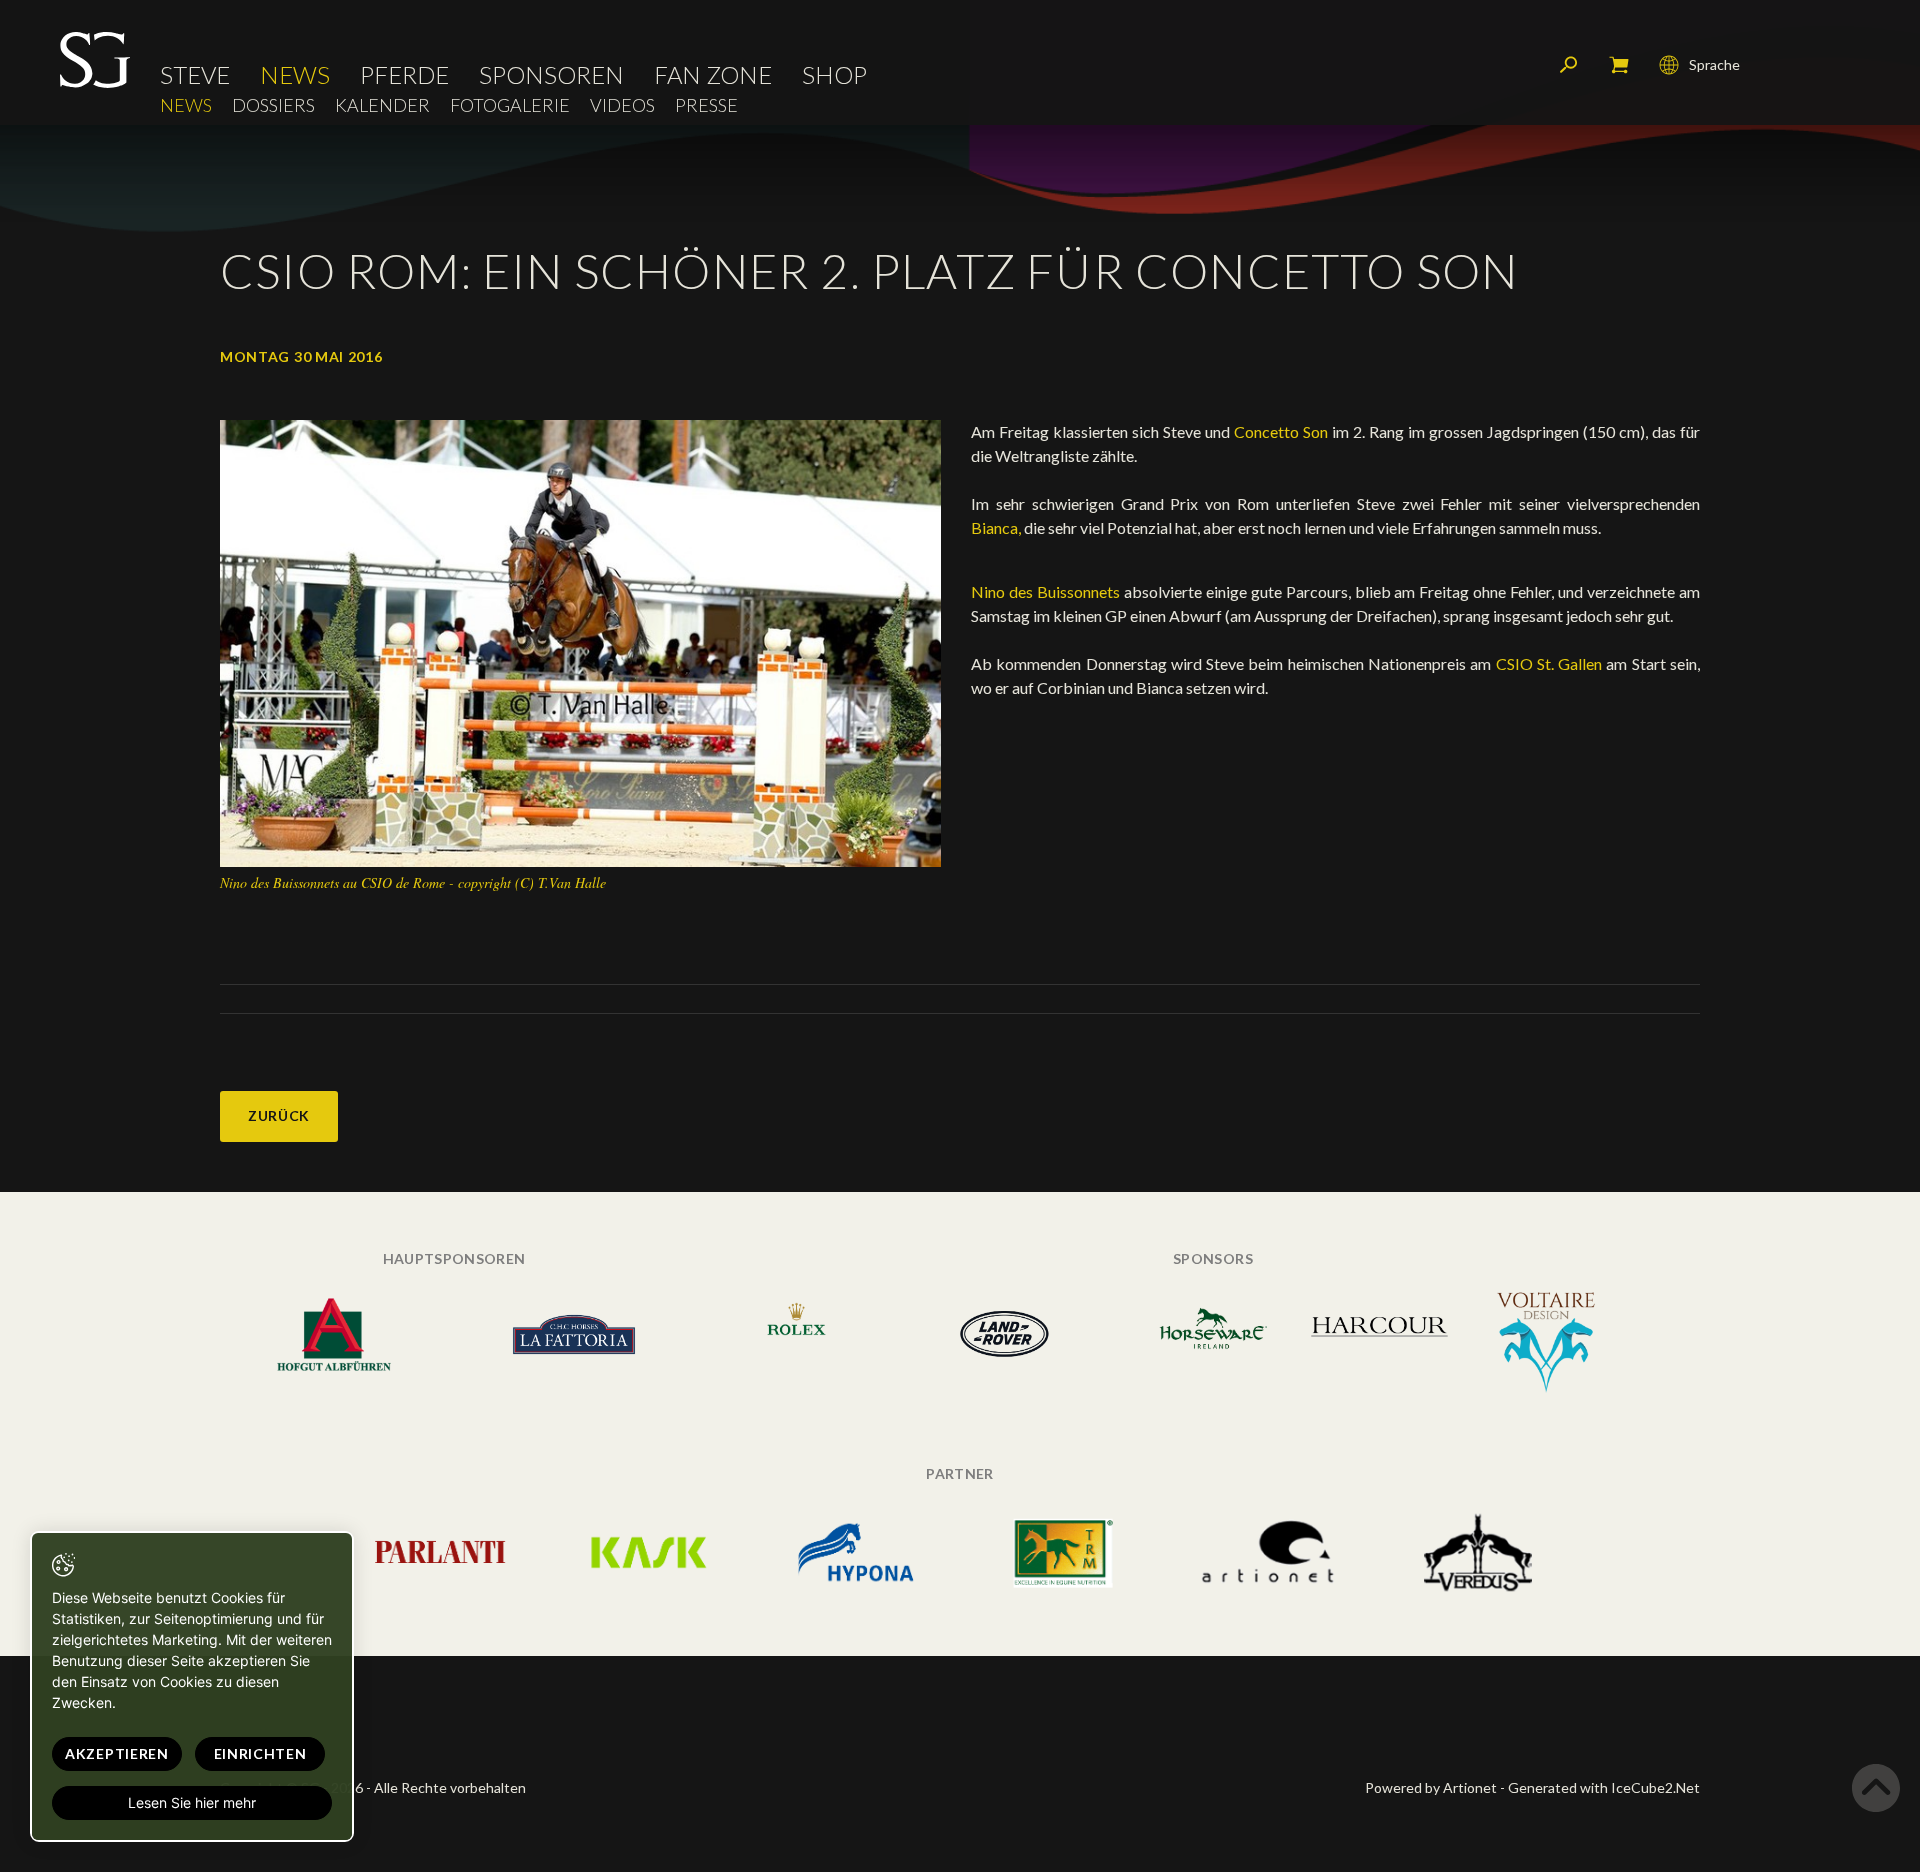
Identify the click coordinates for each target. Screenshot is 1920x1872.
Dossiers (273, 105)
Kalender (382, 105)
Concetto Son (1281, 431)
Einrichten (260, 1753)
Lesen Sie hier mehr (192, 1802)
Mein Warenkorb (1619, 65)
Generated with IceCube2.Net (1604, 1787)
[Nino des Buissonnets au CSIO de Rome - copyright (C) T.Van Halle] (580, 641)
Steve (195, 75)
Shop (834, 75)
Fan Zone (713, 75)
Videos (622, 105)
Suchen (1569, 65)
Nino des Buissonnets (1045, 591)
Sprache (1714, 64)
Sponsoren (551, 75)
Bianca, (996, 527)
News (295, 75)
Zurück (279, 1115)
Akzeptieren (117, 1753)
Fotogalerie (510, 105)
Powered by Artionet (1431, 1787)
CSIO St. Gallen (1549, 663)
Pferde (404, 75)
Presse (706, 105)
